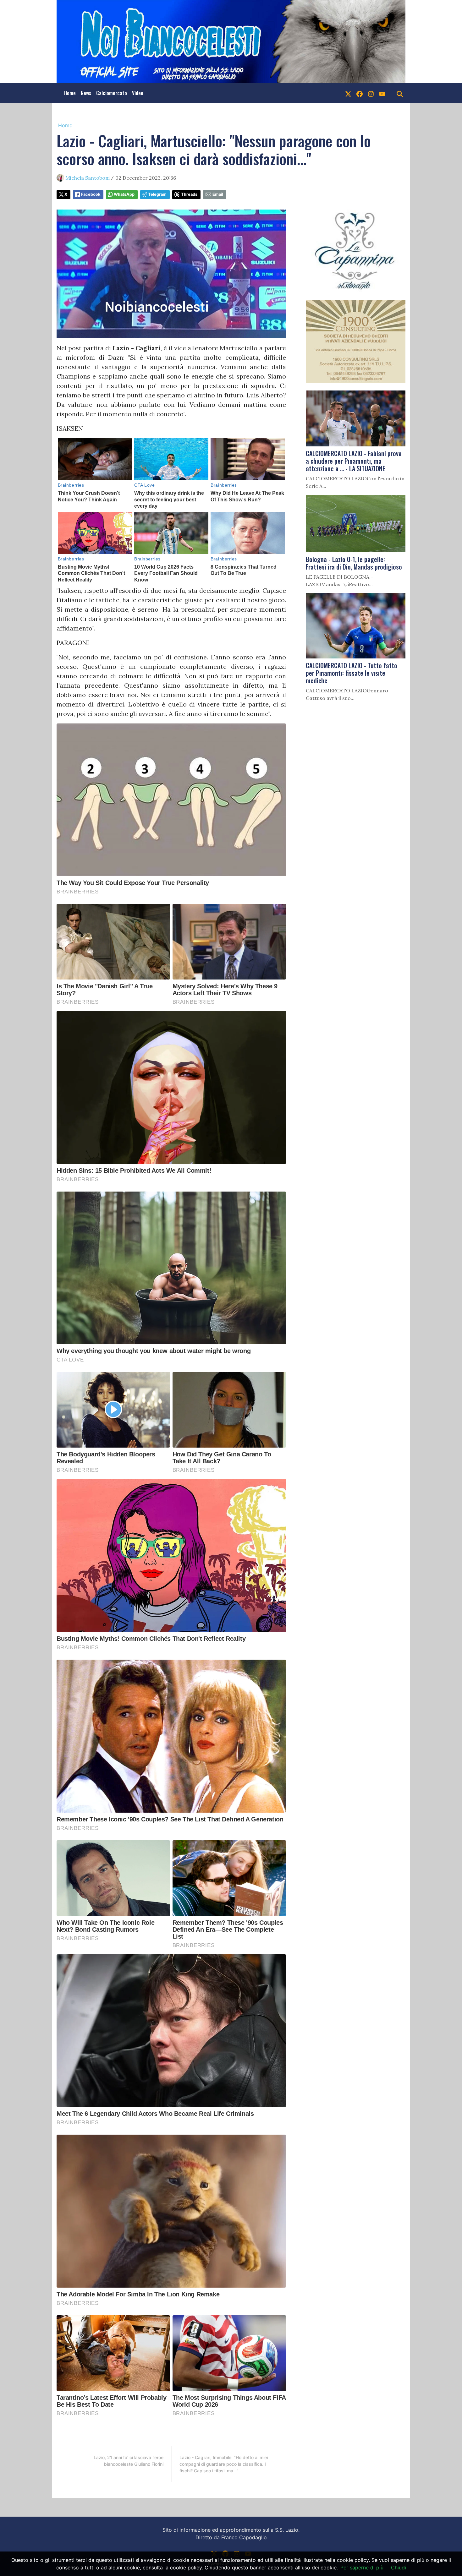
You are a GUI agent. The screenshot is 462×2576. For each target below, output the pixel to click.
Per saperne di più (362, 2568)
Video (138, 93)
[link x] (348, 93)
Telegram (157, 194)
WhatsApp (124, 194)
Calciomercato (112, 93)
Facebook (91, 194)
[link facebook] (360, 93)
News (86, 93)
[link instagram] (371, 93)
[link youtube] (382, 93)
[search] (400, 93)
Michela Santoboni (88, 178)
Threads (189, 194)
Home (70, 93)
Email (218, 194)
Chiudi (399, 2568)
